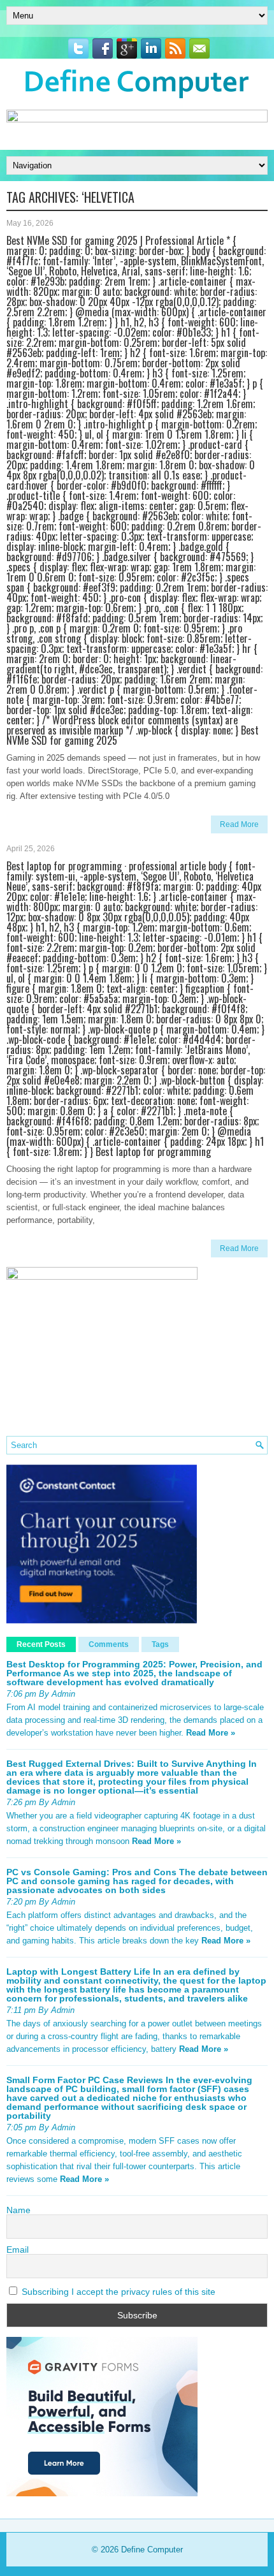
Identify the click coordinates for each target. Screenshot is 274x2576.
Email (18, 2250)
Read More (239, 824)
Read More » (211, 1733)
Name (18, 2210)
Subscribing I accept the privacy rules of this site (117, 2292)
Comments (109, 1644)
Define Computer (152, 2550)
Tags (160, 1644)
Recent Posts (41, 1644)
